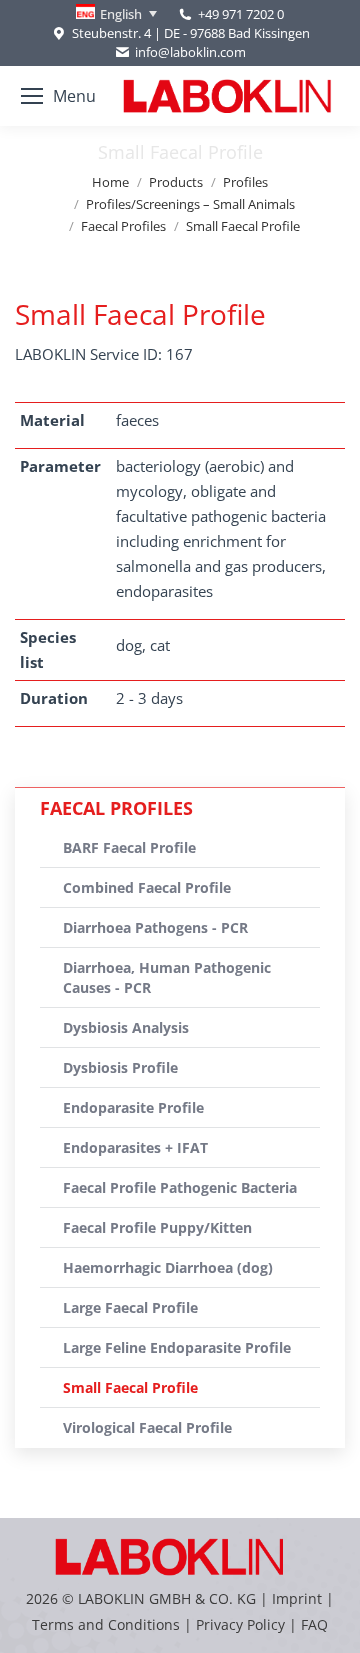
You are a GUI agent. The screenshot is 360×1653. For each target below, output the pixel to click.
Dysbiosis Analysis (126, 1027)
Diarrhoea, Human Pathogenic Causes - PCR (167, 977)
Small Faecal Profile (130, 1387)
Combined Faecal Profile (147, 887)
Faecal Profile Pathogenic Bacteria (180, 1187)
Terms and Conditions (108, 1624)
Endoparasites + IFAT (135, 1147)
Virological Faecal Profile (147, 1427)
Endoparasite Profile (133, 1107)
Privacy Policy (240, 1624)
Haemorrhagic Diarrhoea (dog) (168, 1267)
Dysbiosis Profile (120, 1067)
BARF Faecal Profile (129, 847)
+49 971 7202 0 (241, 14)
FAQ (314, 1624)
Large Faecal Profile (130, 1307)
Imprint (297, 1598)
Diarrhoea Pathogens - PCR (155, 927)
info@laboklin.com (190, 52)
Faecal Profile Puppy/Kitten (157, 1227)
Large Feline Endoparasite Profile (177, 1347)
